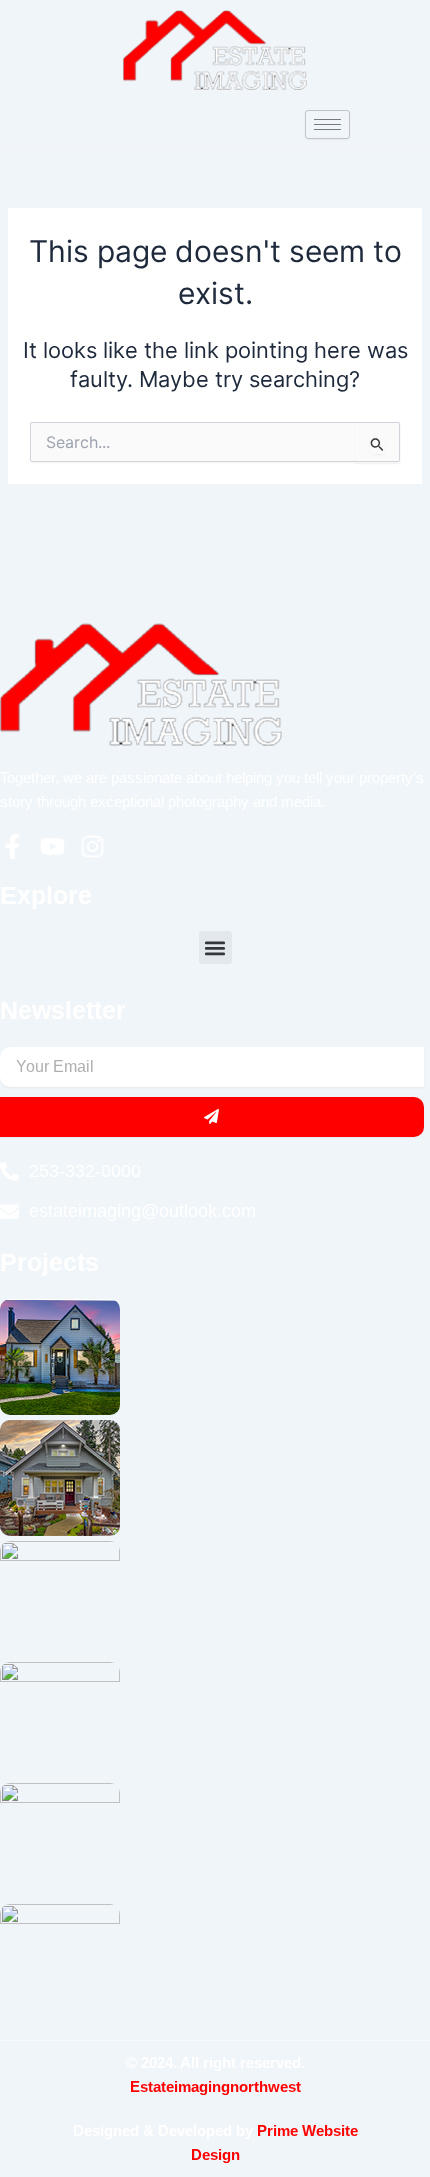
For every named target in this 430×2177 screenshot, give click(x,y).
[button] (215, 947)
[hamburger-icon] (327, 124)
